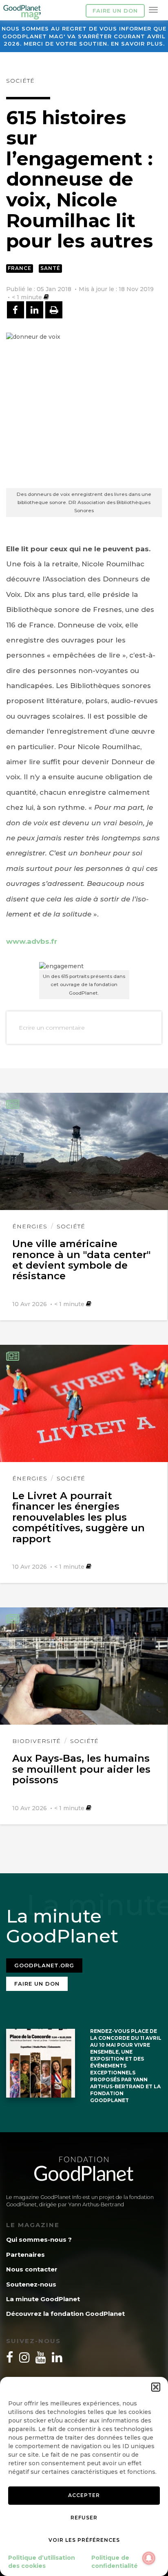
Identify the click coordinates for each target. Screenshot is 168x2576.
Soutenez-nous (31, 2284)
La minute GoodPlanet (43, 2299)
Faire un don (115, 11)
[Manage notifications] (149, 2558)
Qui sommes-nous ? (39, 2239)
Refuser (84, 2518)
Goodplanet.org (44, 1965)
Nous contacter (32, 2269)
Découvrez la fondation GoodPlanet (65, 2314)
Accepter (84, 2495)
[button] (156, 2387)
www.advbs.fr (32, 941)
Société (20, 81)
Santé (50, 268)
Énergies (30, 1226)
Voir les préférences (84, 2540)
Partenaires (25, 2255)
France (20, 268)
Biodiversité (36, 1741)
